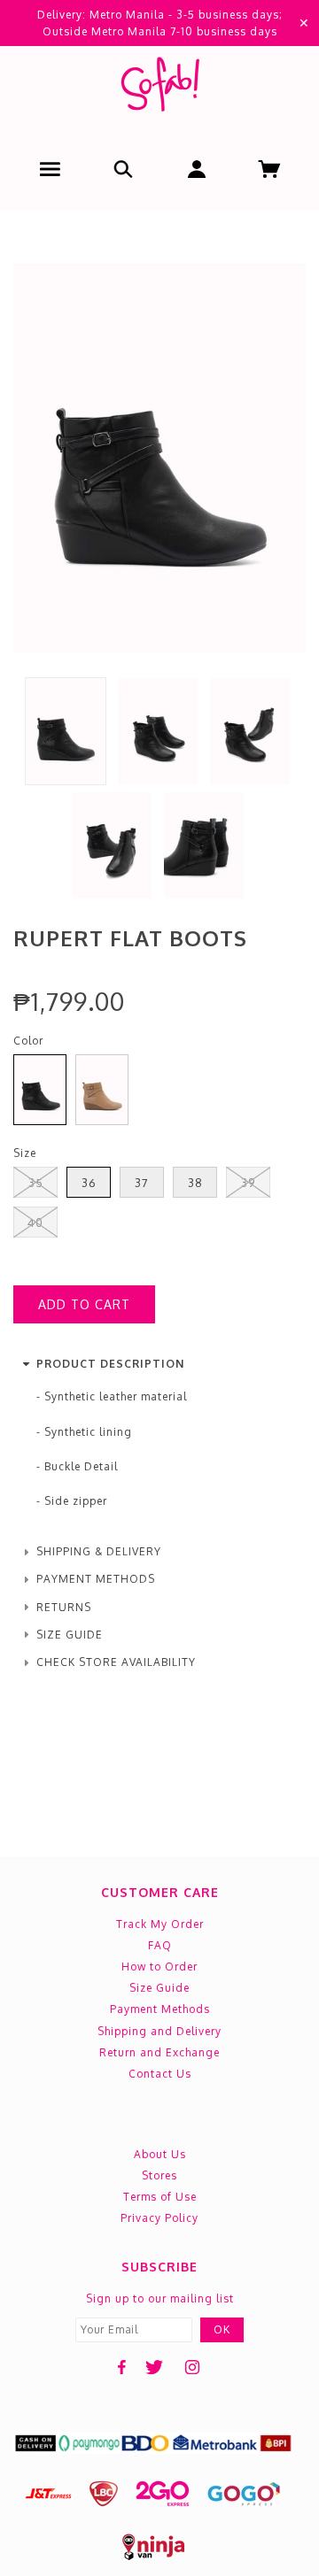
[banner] (159, 88)
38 (195, 1183)
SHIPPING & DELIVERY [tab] (99, 1551)
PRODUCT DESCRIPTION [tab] (110, 1364)
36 (89, 1183)
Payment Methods (160, 2009)
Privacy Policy (159, 2218)
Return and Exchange (159, 2052)
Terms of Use (160, 2197)
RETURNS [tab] (64, 1607)
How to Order (159, 1967)
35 (36, 1183)
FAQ (160, 1945)
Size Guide (159, 1988)
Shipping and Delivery (159, 2031)
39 (248, 1183)
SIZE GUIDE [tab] (70, 1635)
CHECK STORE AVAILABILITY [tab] (116, 1662)
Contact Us (160, 2074)
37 (142, 1183)
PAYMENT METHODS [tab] (96, 1579)
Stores (159, 2175)
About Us (160, 2154)
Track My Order (160, 1924)
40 (35, 1222)
